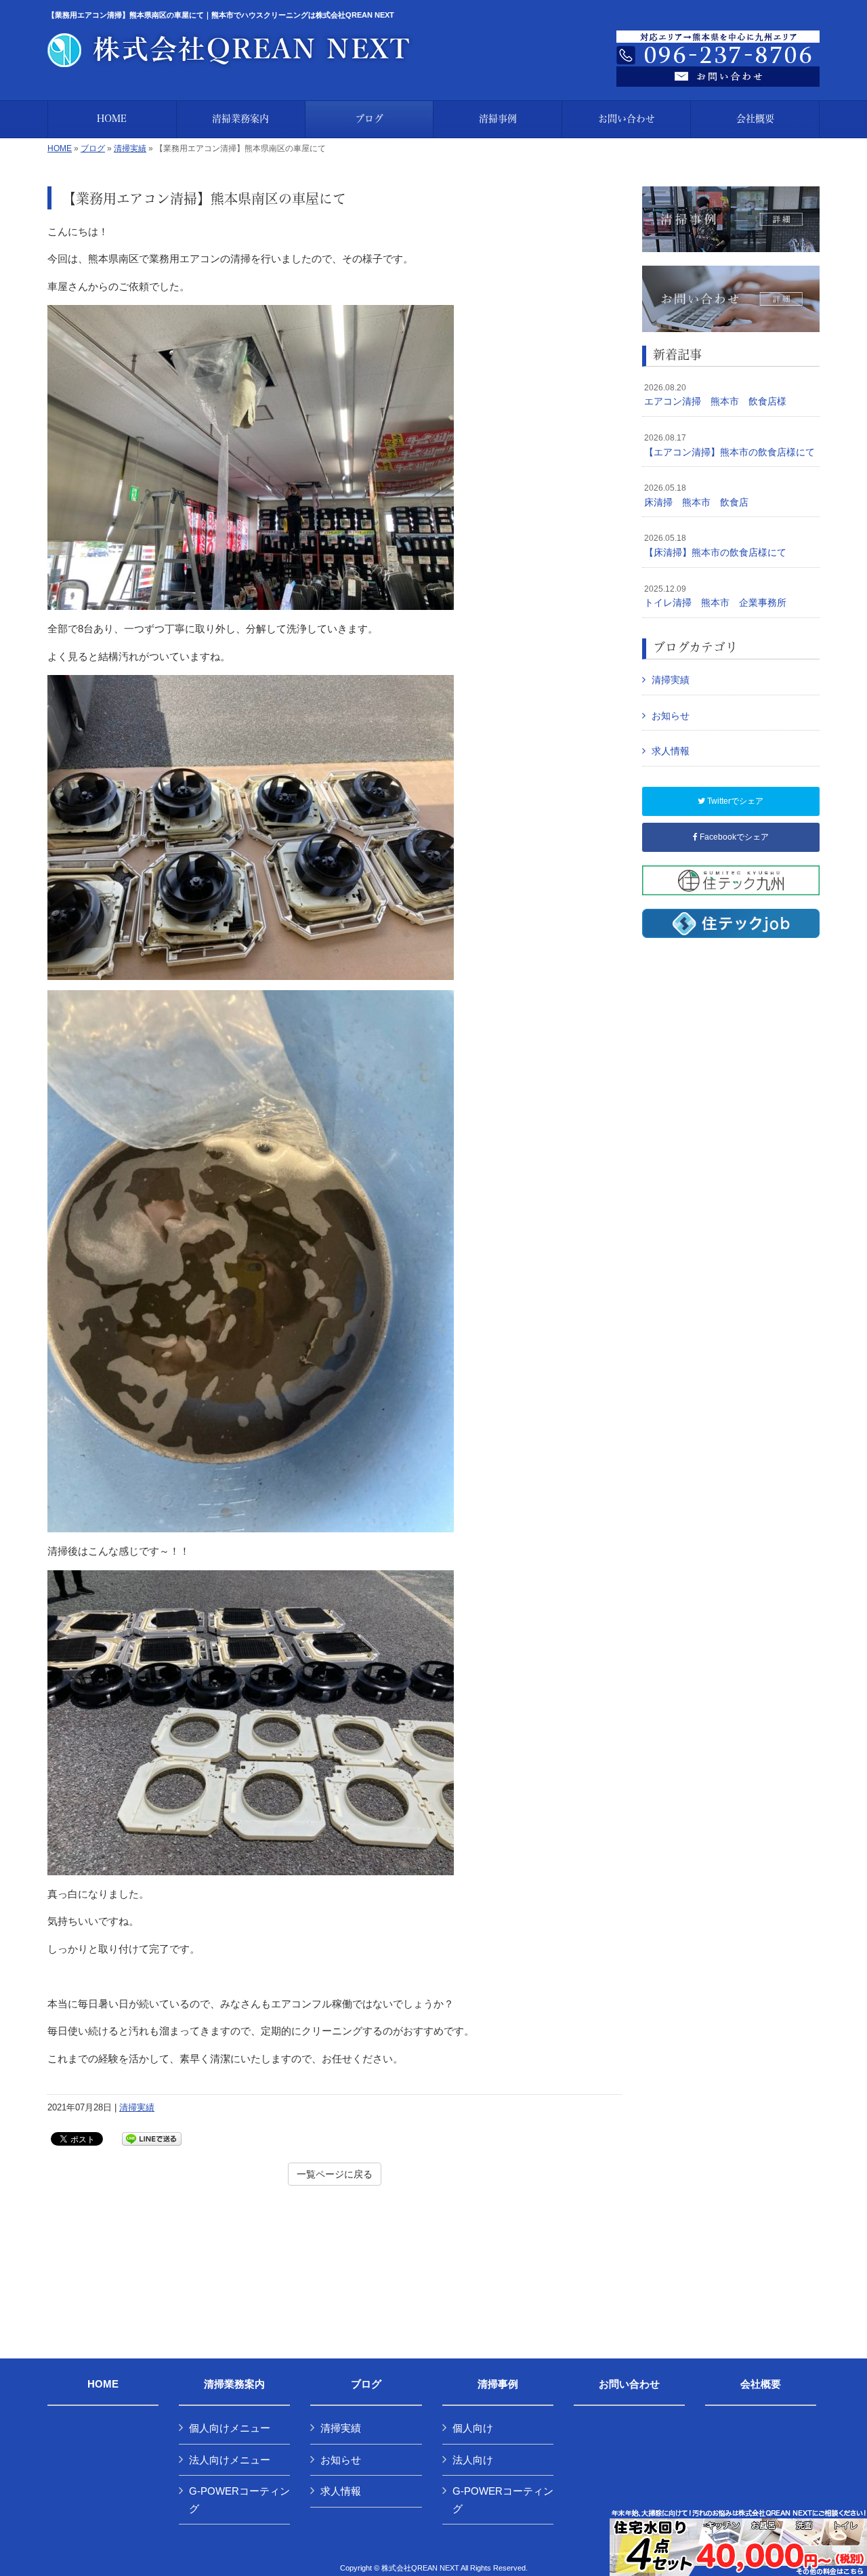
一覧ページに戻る (335, 2174)
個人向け (473, 2428)
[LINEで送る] (152, 2138)
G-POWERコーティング (239, 2500)
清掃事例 (498, 2384)
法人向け (473, 2460)
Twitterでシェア (734, 801)
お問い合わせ (629, 2384)
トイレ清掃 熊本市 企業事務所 (715, 596)
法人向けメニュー (230, 2460)
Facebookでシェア (733, 837)
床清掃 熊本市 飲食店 (696, 495)
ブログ (93, 148)
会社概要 (761, 2384)
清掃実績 (130, 148)
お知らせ (671, 716)
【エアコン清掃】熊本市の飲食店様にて (729, 445)
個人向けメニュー (230, 2428)
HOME (60, 148)
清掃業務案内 (234, 2384)
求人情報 (671, 751)
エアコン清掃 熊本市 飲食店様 (715, 395)
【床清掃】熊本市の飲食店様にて (715, 546)
